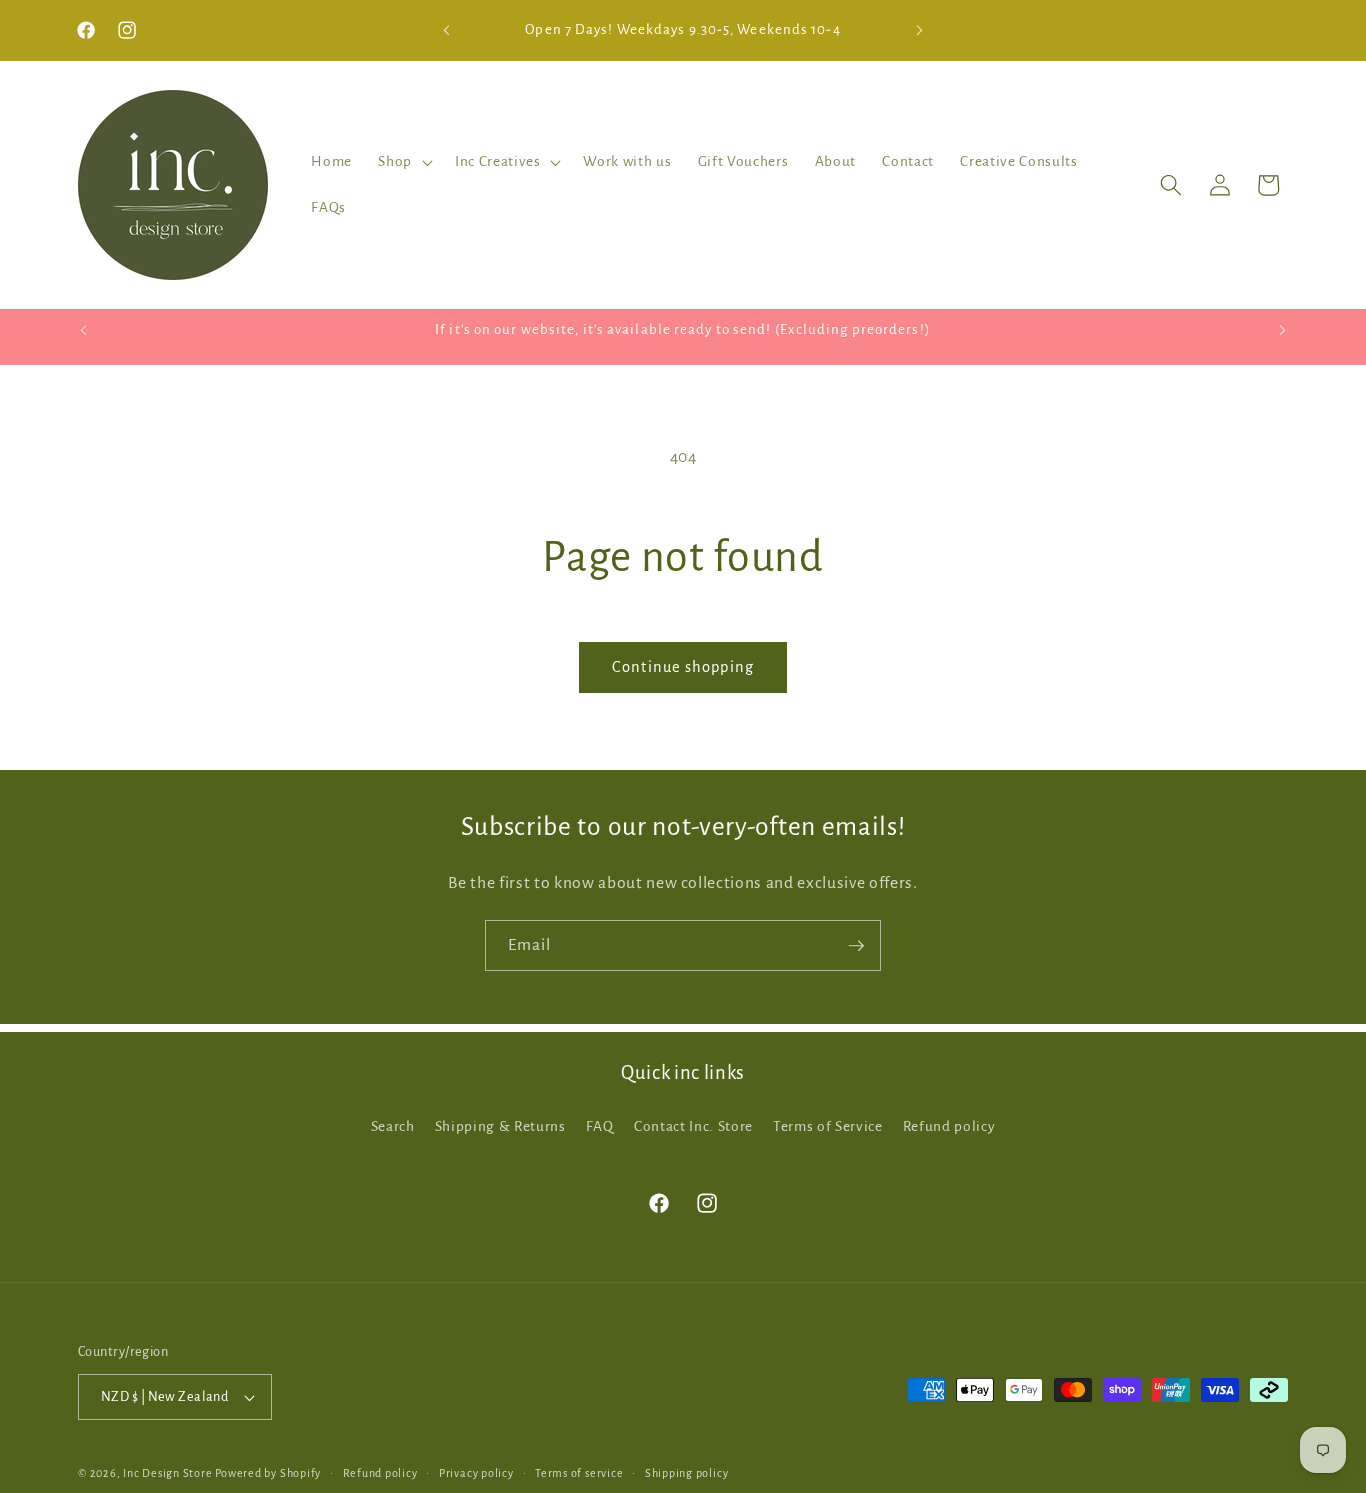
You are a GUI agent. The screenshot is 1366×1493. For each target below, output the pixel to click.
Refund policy (949, 1126)
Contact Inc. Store (693, 1126)
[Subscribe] (856, 946)
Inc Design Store (167, 1473)
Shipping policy (687, 1473)
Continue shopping (683, 667)
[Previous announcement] (447, 30)
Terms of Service (828, 1126)
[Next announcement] (920, 30)
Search (393, 1126)
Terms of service (579, 1473)
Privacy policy (476, 1473)
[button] (403, 162)
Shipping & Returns (500, 1126)
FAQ (600, 1126)
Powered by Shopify (268, 1473)
